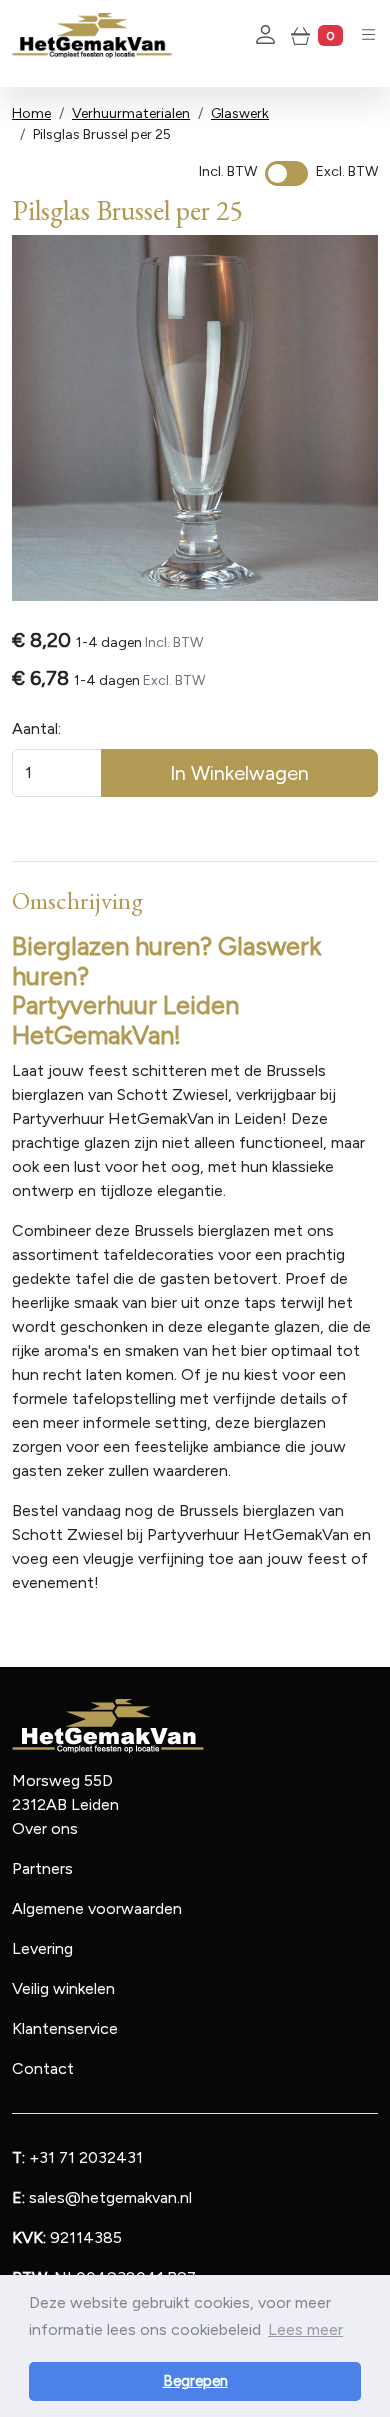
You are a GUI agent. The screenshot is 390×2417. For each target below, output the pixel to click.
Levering (42, 1948)
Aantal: (36, 728)
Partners (42, 1868)
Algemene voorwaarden (97, 1908)
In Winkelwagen (239, 773)
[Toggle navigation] (368, 34)
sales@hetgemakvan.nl (102, 2197)
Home (31, 113)
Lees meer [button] (305, 2329)
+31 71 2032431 (77, 2157)
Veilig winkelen (63, 1988)
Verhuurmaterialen (131, 113)
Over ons (45, 1828)
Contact (43, 2068)
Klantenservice (65, 2028)
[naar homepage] (92, 35)
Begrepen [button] (195, 2381)
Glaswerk (240, 113)
